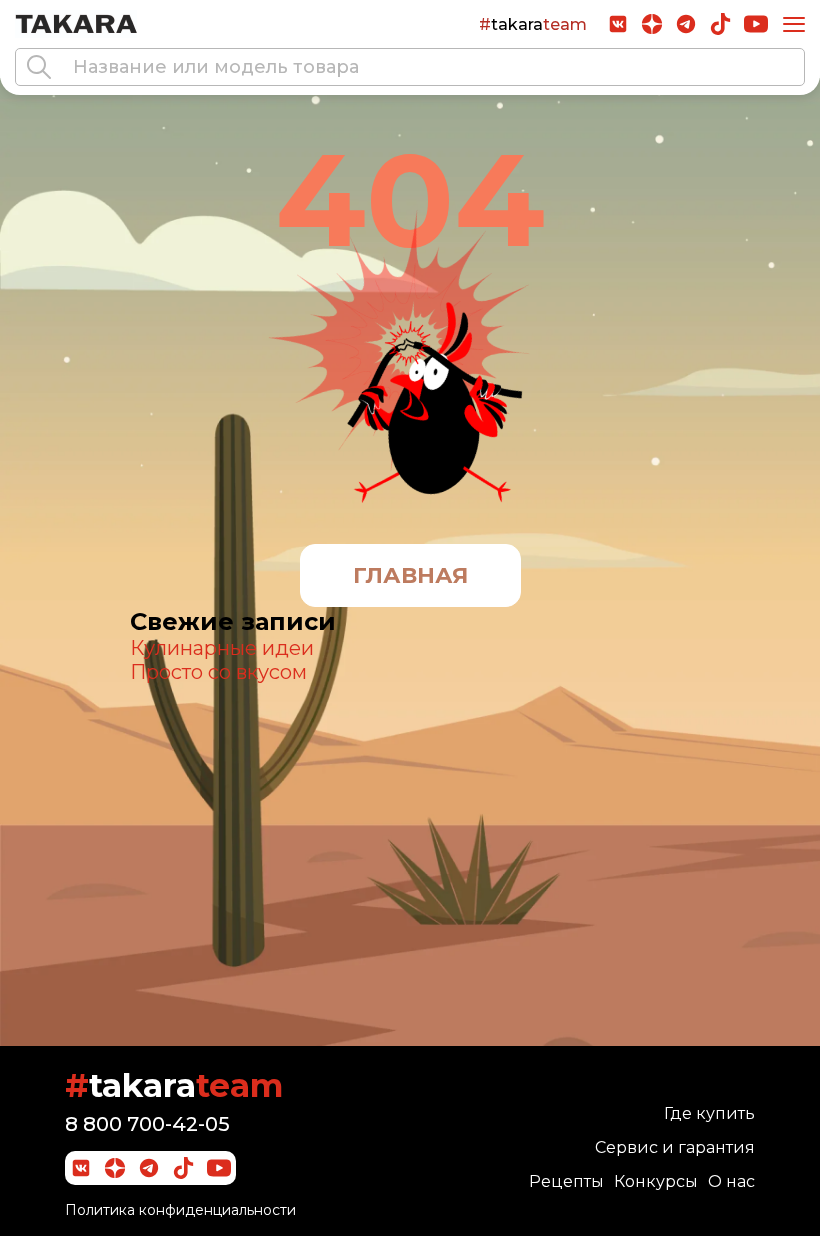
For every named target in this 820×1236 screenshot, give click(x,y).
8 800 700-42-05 (147, 1124)
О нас (731, 1181)
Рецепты (566, 1181)
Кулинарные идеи (222, 648)
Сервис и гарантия (675, 1147)
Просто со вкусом (218, 672)
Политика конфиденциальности (180, 1210)
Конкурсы (656, 1181)
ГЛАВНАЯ (410, 575)
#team (533, 24)
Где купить (709, 1113)
